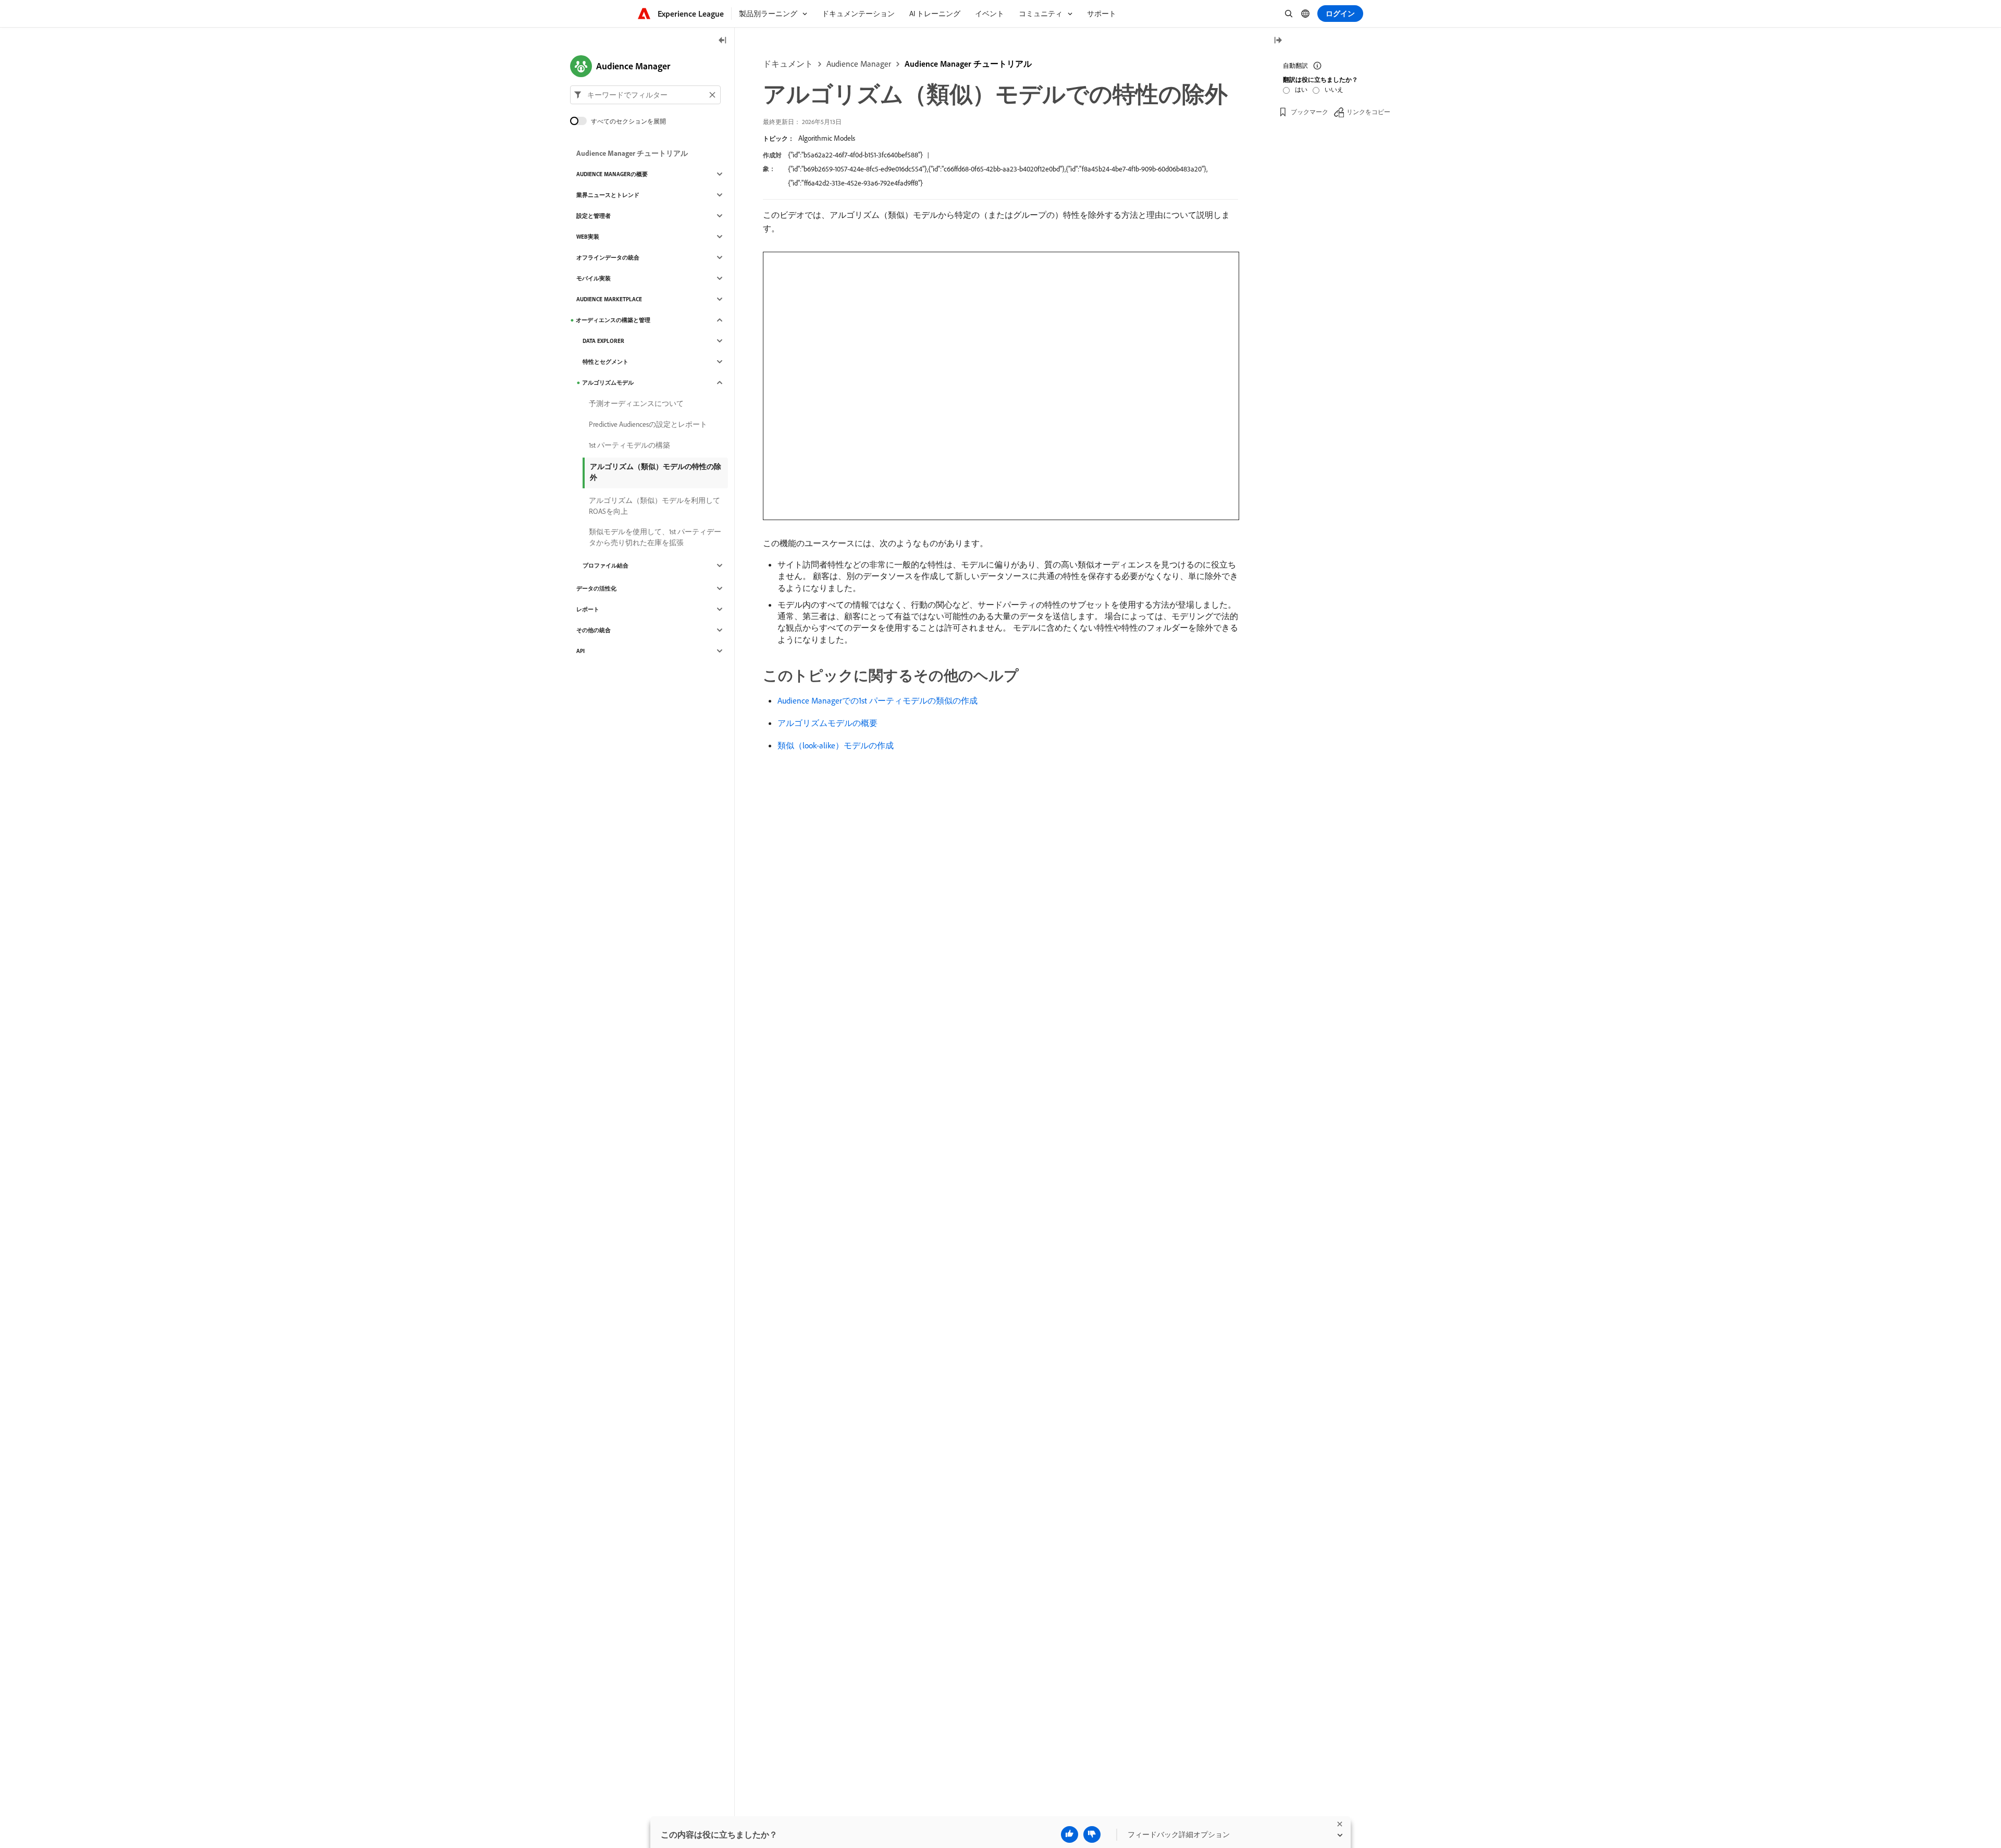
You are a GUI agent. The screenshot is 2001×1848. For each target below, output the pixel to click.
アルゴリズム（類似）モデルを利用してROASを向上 (654, 506)
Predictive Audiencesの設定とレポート (648, 424)
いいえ (1334, 89)
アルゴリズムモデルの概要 (827, 723)
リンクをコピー (1368, 112)
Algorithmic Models (827, 138)
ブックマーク (1310, 112)
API (580, 651)
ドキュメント (788, 64)
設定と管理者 (594, 216)
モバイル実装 (594, 278)
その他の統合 (594, 630)
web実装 (588, 237)
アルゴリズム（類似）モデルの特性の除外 (656, 472)
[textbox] (645, 95)
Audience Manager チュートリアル (968, 64)
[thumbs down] (1092, 1834)
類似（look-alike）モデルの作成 (836, 745)
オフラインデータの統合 (608, 257)
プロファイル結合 (606, 565)
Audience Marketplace (609, 299)
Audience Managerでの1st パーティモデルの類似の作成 (878, 700)
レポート (588, 609)
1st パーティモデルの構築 (629, 445)
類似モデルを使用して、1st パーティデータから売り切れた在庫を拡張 (655, 537)
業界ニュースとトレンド (608, 195)
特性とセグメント (606, 362)
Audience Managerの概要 (612, 174)
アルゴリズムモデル (608, 383)
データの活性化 (596, 588)
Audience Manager (859, 64)
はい (1301, 89)
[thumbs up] (1070, 1834)
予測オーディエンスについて (636, 403)
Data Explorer (603, 341)
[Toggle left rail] (723, 41)
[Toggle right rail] (1278, 41)
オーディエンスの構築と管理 (613, 320)
